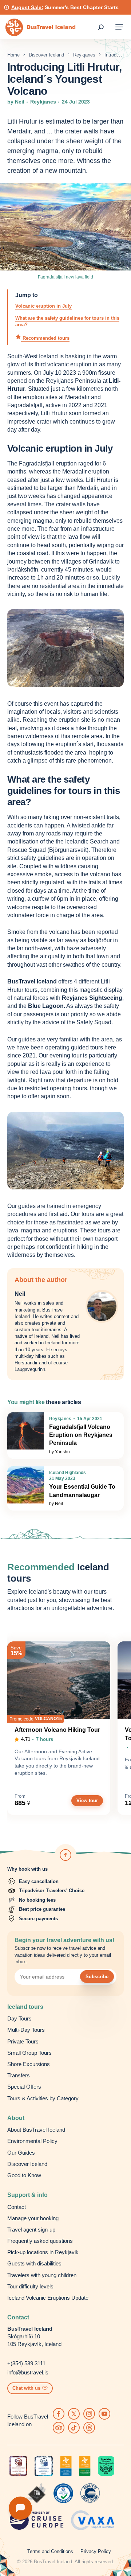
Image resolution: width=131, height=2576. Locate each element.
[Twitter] (74, 2414)
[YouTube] (104, 2414)
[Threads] (89, 2428)
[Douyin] (74, 2428)
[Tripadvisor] (59, 2428)
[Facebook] (59, 2414)
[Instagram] (89, 2414)
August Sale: (27, 7)
